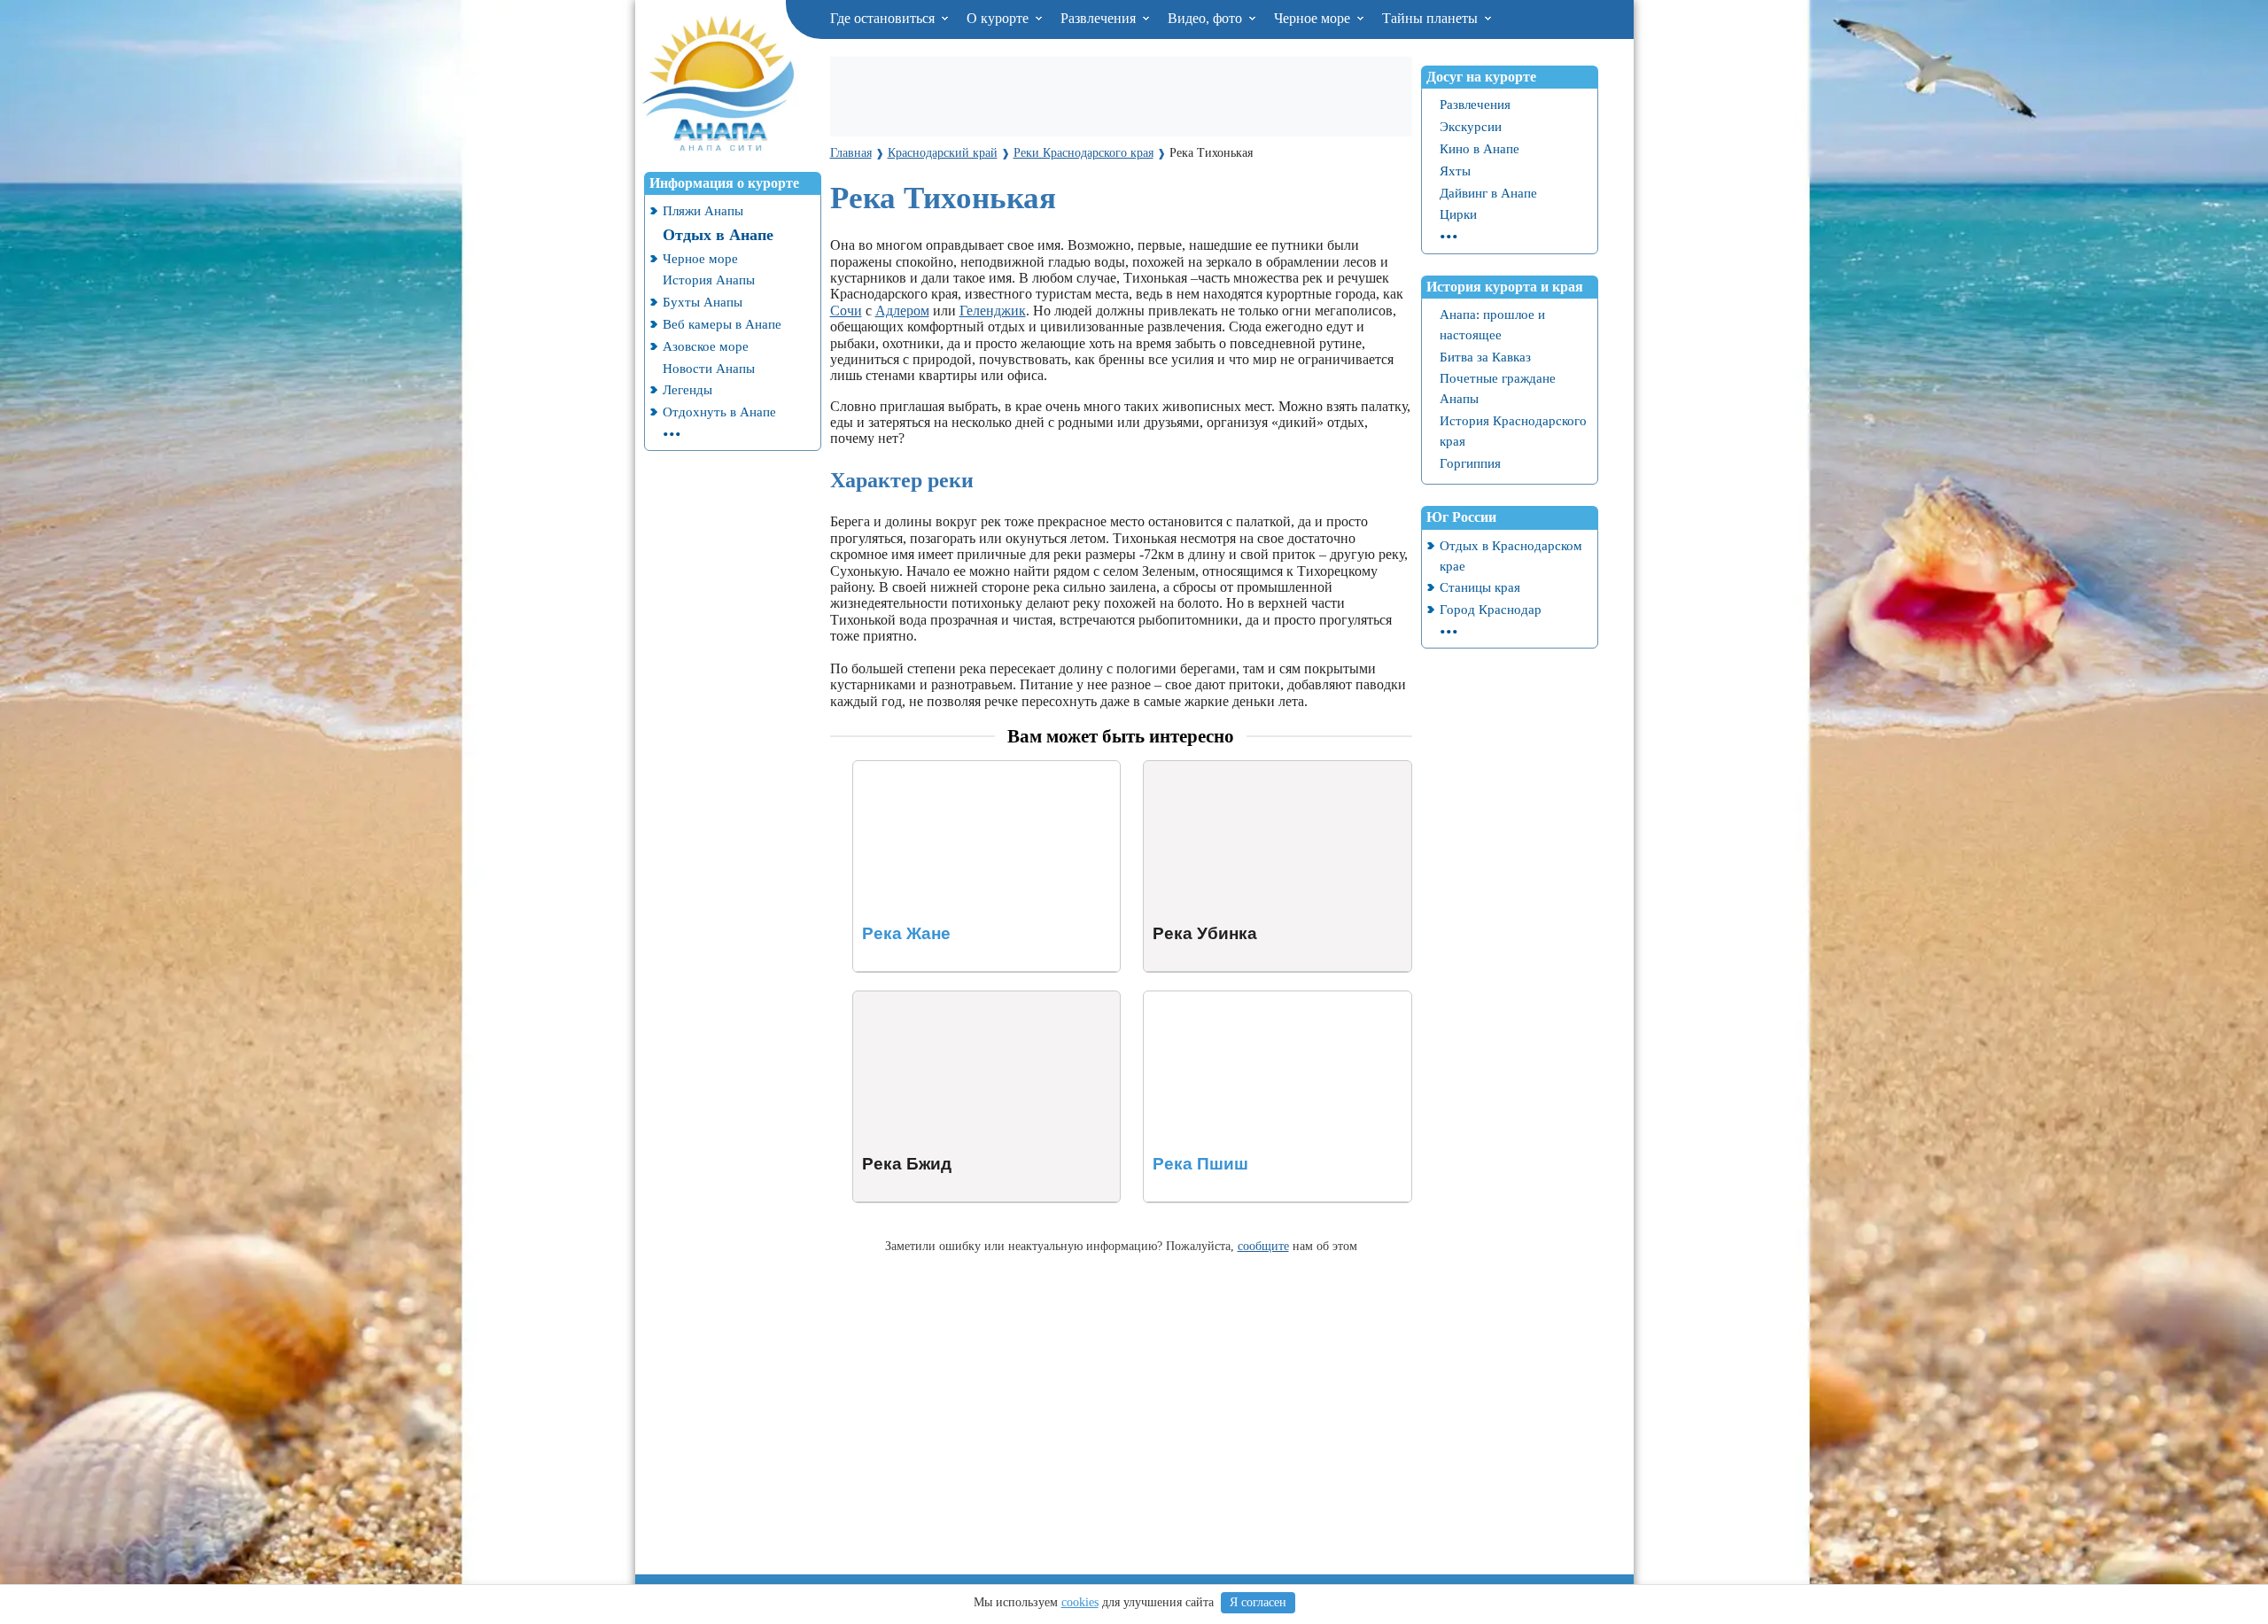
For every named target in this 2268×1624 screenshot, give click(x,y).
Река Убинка (1182, 769)
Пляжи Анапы (703, 210)
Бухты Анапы (703, 302)
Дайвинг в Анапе (1488, 193)
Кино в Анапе (1480, 148)
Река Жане (885, 769)
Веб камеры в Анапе (722, 324)
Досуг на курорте (1481, 77)
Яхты (1455, 171)
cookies (1080, 1602)
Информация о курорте (724, 183)
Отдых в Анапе (718, 235)
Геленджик (993, 311)
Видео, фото (1207, 18)
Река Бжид (885, 999)
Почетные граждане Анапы (1498, 388)
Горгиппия (1470, 463)
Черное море (1314, 18)
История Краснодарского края (1513, 431)
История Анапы (709, 280)
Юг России (1461, 517)
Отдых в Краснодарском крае (1511, 556)
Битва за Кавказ (1485, 357)
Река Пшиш (1179, 999)
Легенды (687, 389)
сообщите (1263, 1246)
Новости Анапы (709, 368)
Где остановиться (884, 18)
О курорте (999, 18)
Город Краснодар (1491, 609)
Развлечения (1100, 18)
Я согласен (1258, 1602)
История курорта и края (1505, 287)
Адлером (902, 311)
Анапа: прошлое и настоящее (1492, 324)
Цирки (1458, 214)
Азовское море (706, 346)
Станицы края (1480, 587)
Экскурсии (1471, 126)
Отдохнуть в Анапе (719, 412)
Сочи (846, 311)
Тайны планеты (1432, 18)
